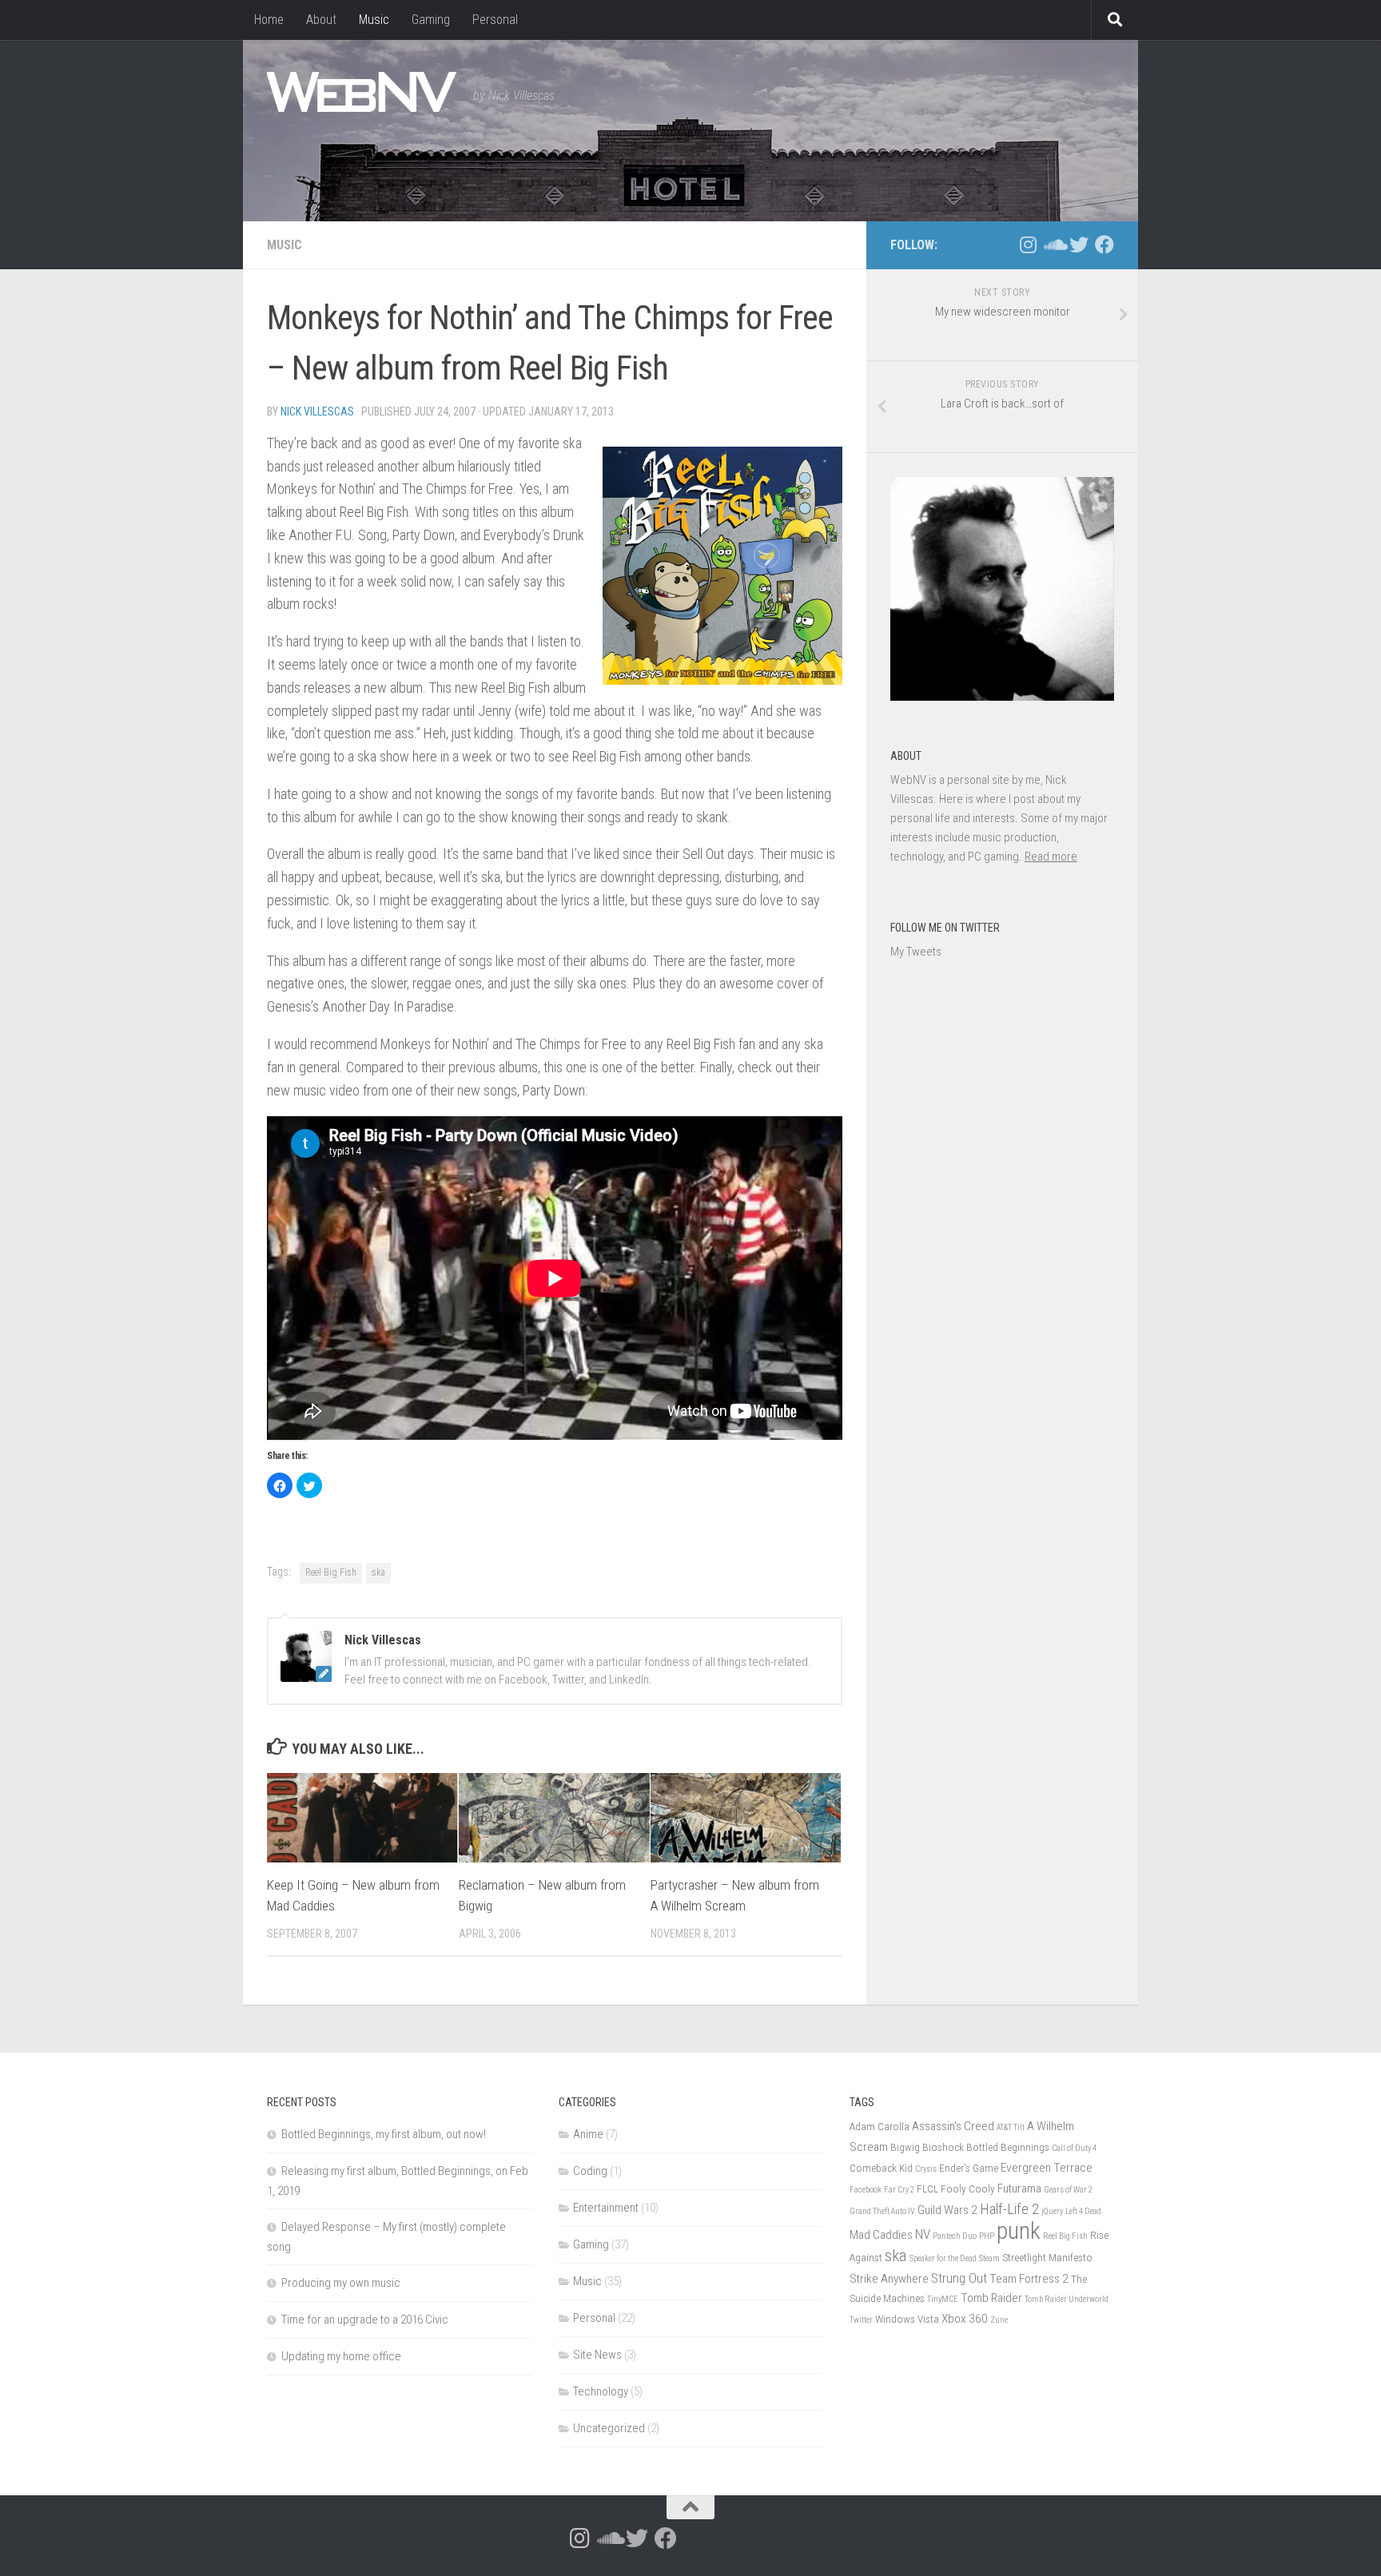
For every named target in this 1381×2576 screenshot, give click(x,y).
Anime (588, 2134)
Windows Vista (907, 2319)
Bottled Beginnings (1008, 2147)
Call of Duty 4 (1074, 2148)
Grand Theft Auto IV (882, 2211)
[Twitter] (1079, 244)
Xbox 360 (965, 2319)
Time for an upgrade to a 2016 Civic (365, 2320)
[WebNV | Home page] (362, 92)
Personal (495, 20)
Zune (999, 2320)
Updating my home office (341, 2356)
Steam (989, 2258)
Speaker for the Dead (943, 2258)
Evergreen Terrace (1047, 2168)
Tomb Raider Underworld (1067, 2299)
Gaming (431, 20)
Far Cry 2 (899, 2190)
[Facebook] (1104, 244)
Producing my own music (341, 2283)
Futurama (1019, 2188)
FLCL (927, 2188)
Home (269, 20)
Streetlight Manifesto (1047, 2257)
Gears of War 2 (1068, 2190)
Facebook (866, 2190)
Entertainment (606, 2208)
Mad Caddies (881, 2235)
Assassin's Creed (953, 2126)
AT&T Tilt (1011, 2127)
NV (923, 2234)
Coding (590, 2171)
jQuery (1052, 2211)
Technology (601, 2391)
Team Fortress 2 (1029, 2279)
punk (1019, 2231)
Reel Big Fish (331, 1572)
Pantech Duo (955, 2236)
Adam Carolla (880, 2126)
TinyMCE (943, 2299)
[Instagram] (1028, 244)
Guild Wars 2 (947, 2210)
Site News (597, 2355)
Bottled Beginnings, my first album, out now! (384, 2134)
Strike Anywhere (889, 2279)
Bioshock (943, 2147)
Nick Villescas (317, 411)
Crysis (926, 2169)
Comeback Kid (881, 2168)
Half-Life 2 (1009, 2209)
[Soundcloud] (1053, 244)
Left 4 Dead (1083, 2211)
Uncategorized (609, 2428)
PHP (987, 2236)
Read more (1051, 857)
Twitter (861, 2320)
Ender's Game (969, 2168)
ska (378, 1572)
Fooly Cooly (968, 2188)
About (321, 20)
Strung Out (959, 2278)
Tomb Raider (991, 2298)
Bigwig (905, 2147)
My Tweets (916, 952)
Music (374, 20)
